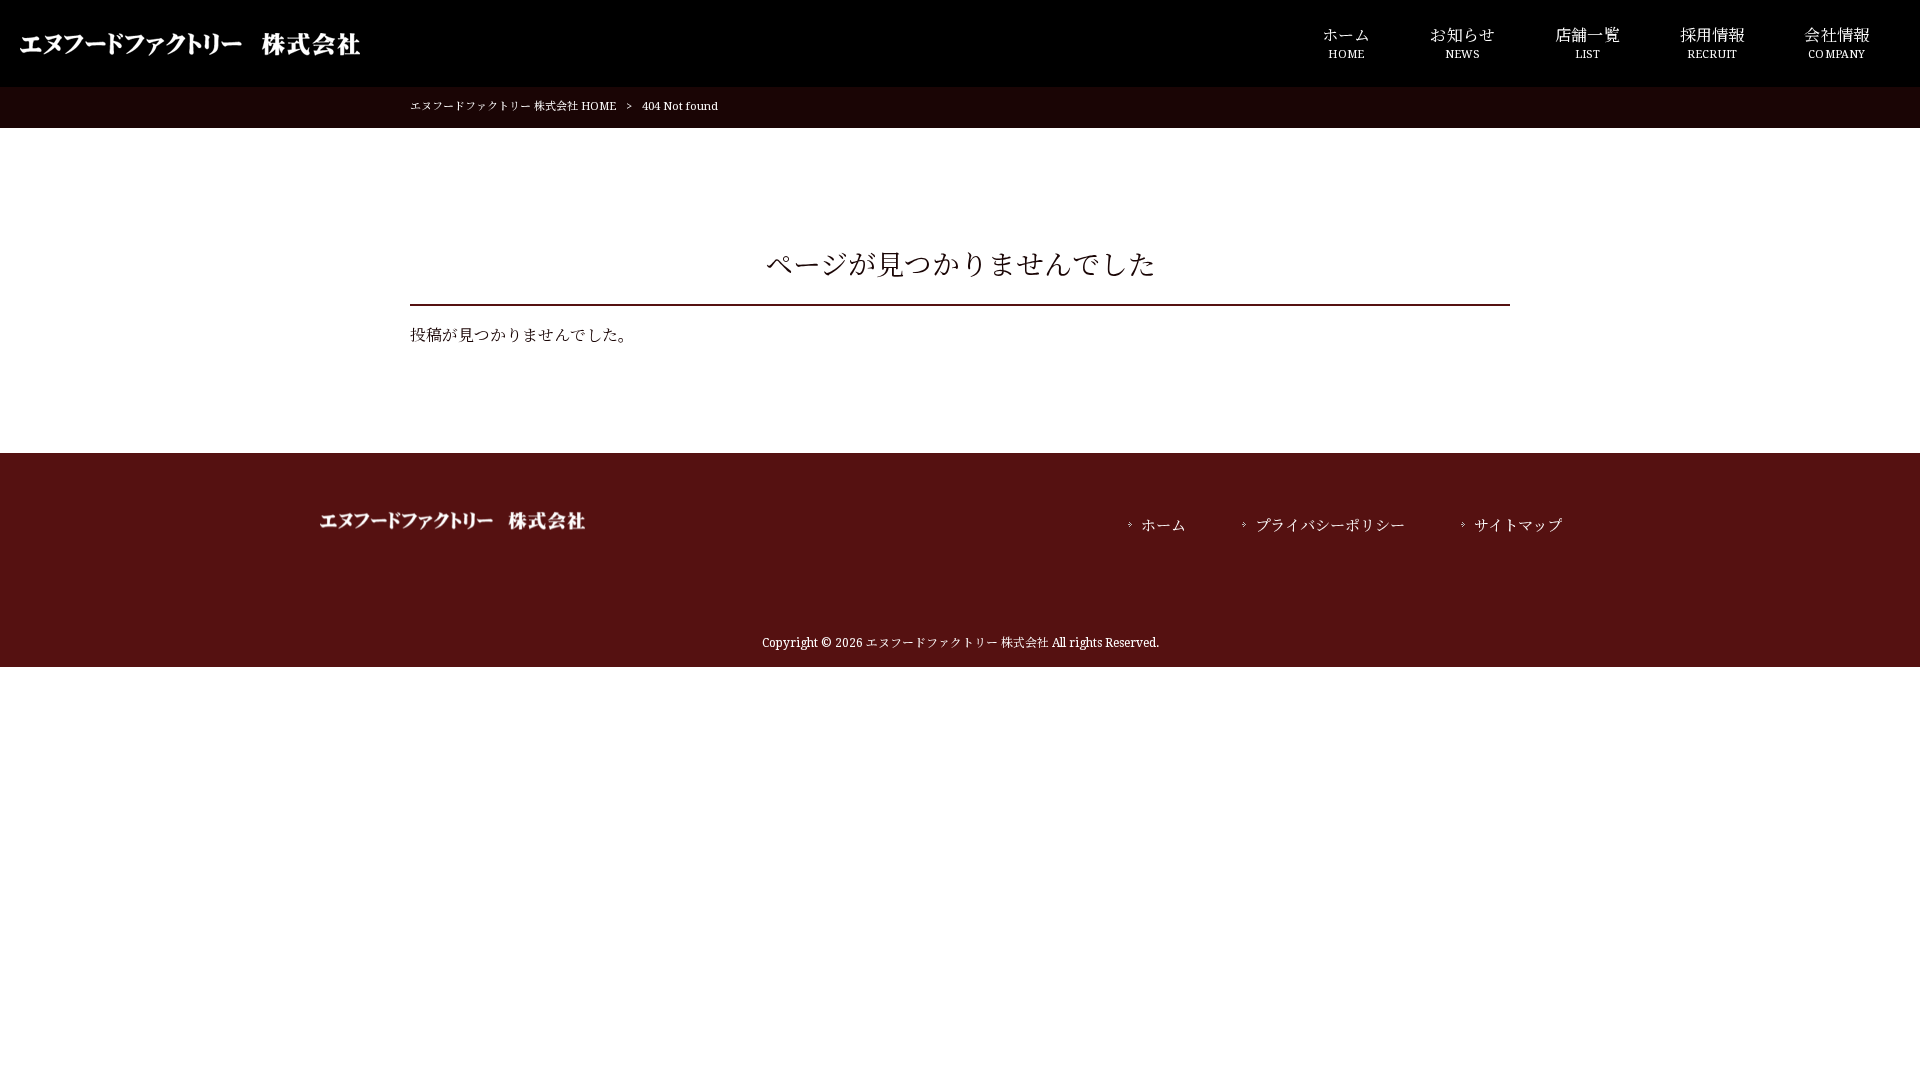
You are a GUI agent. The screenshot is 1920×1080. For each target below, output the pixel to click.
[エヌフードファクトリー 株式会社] (190, 43)
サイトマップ (1518, 526)
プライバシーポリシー (1330, 526)
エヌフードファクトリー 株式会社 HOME (513, 106)
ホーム (1163, 526)
